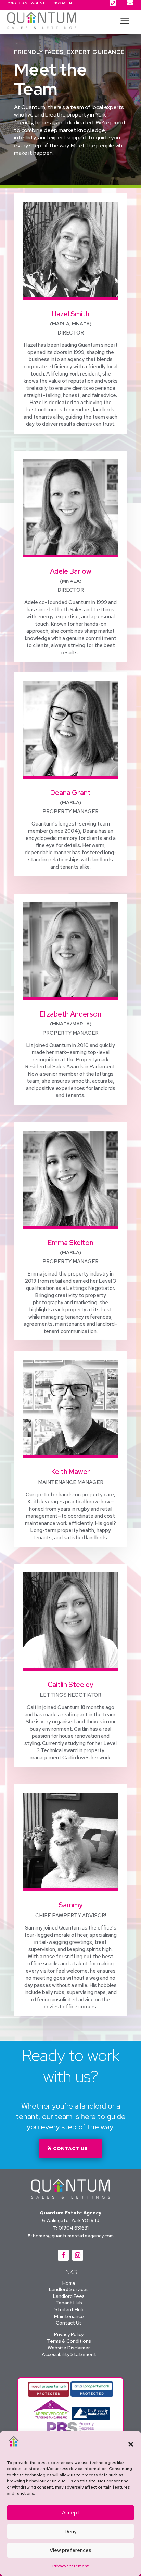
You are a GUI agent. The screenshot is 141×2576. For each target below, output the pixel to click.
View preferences (70, 2550)
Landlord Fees (69, 2296)
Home (69, 2283)
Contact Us (69, 2323)
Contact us (70, 2148)
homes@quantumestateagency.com (73, 2236)
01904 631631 (74, 2228)
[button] (131, 2444)
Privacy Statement (70, 2566)
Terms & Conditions (69, 2341)
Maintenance (69, 2316)
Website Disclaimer (69, 2348)
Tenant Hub (69, 2303)
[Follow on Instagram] (78, 2255)
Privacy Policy (69, 2334)
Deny (70, 2532)
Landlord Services (69, 2289)
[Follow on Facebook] (63, 2255)
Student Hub (69, 2309)
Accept (71, 2513)
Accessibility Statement (69, 2354)
